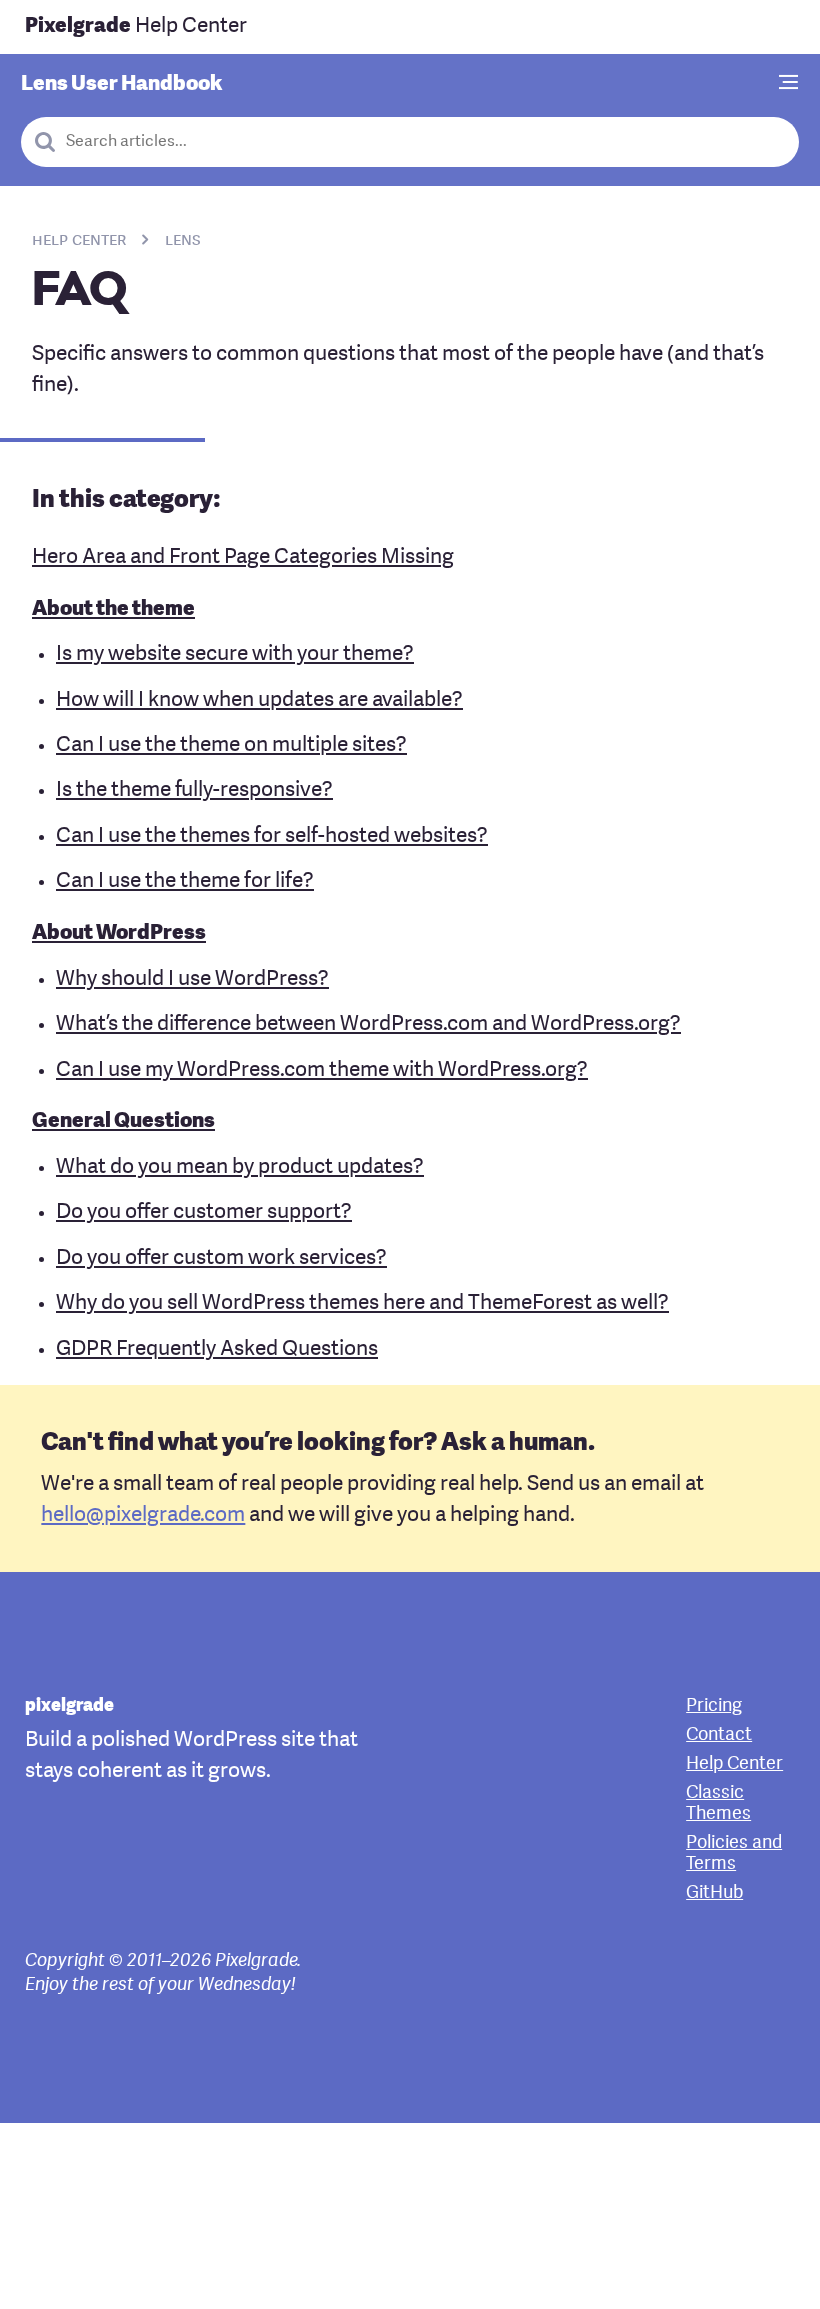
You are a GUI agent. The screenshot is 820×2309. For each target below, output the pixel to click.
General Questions (123, 1121)
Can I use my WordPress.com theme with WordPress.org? (322, 1070)
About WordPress (119, 933)
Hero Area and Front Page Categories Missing (243, 557)
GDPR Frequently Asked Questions (217, 1349)
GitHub (714, 1893)
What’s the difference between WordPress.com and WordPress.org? (368, 1024)
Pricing (714, 1706)
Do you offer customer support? (204, 1212)
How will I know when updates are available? (259, 700)
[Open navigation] (789, 84)
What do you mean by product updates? (240, 1167)
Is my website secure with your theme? (235, 654)
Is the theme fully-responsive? (194, 790)
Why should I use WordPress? (192, 979)
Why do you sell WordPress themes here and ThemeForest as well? (362, 1303)
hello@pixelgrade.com (143, 1515)
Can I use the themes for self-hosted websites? (272, 836)
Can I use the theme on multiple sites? (231, 745)
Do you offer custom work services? (221, 1258)
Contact (719, 1735)
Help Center (136, 26)
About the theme (113, 609)
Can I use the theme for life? (185, 881)
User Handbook (121, 84)
